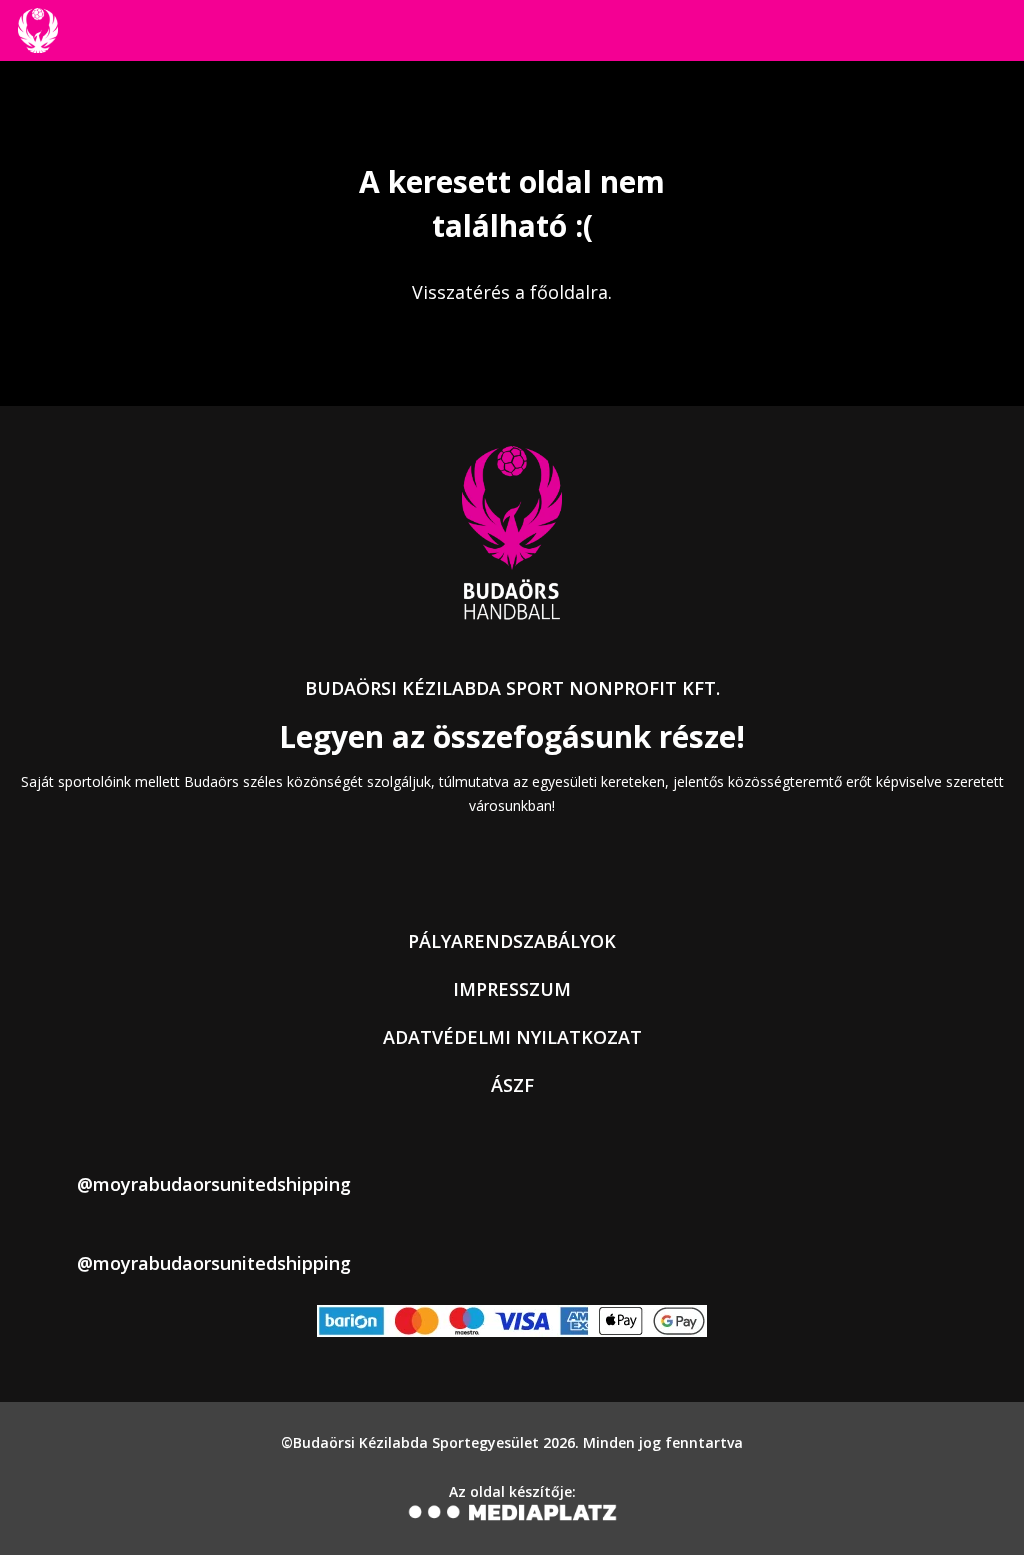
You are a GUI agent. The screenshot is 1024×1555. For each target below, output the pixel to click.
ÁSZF (512, 1085)
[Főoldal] (37, 30)
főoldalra (569, 292)
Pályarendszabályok (512, 941)
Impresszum (512, 989)
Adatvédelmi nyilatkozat (512, 1037)
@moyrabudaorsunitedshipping (214, 1184)
